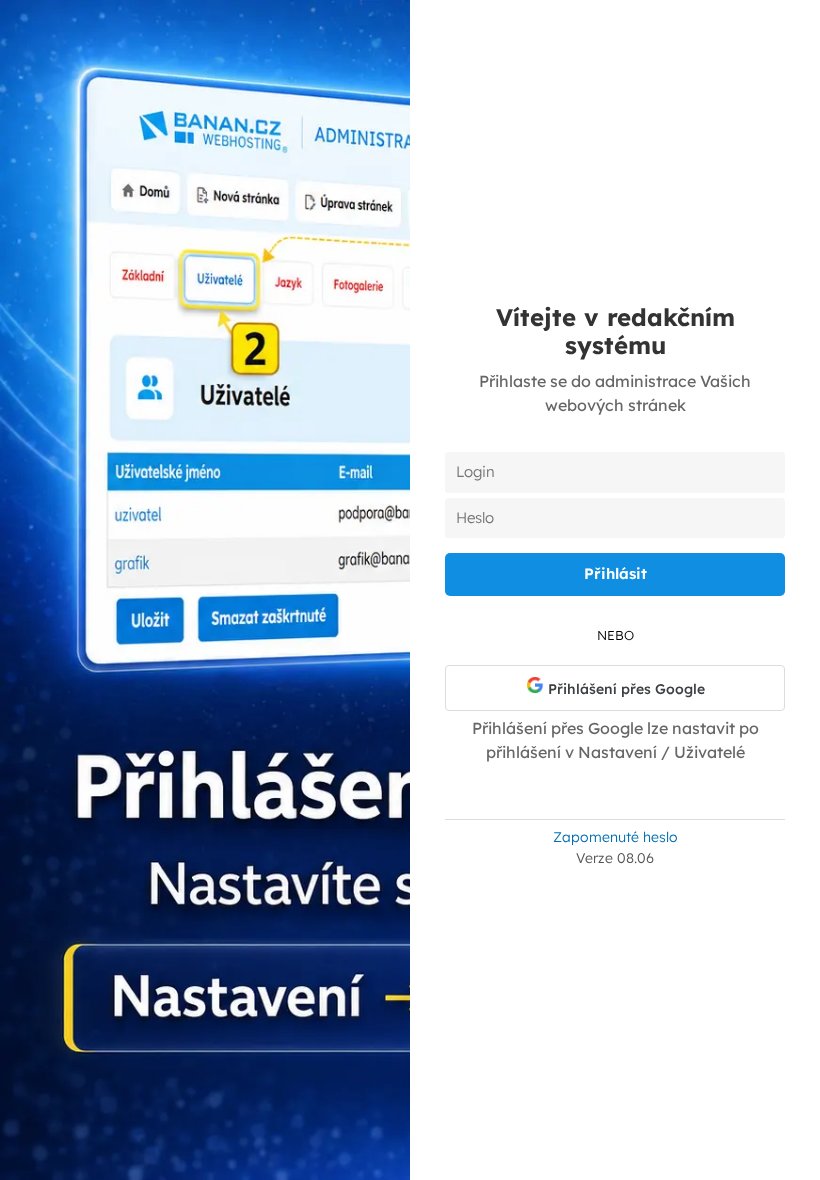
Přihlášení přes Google (624, 689)
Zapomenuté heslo (615, 837)
